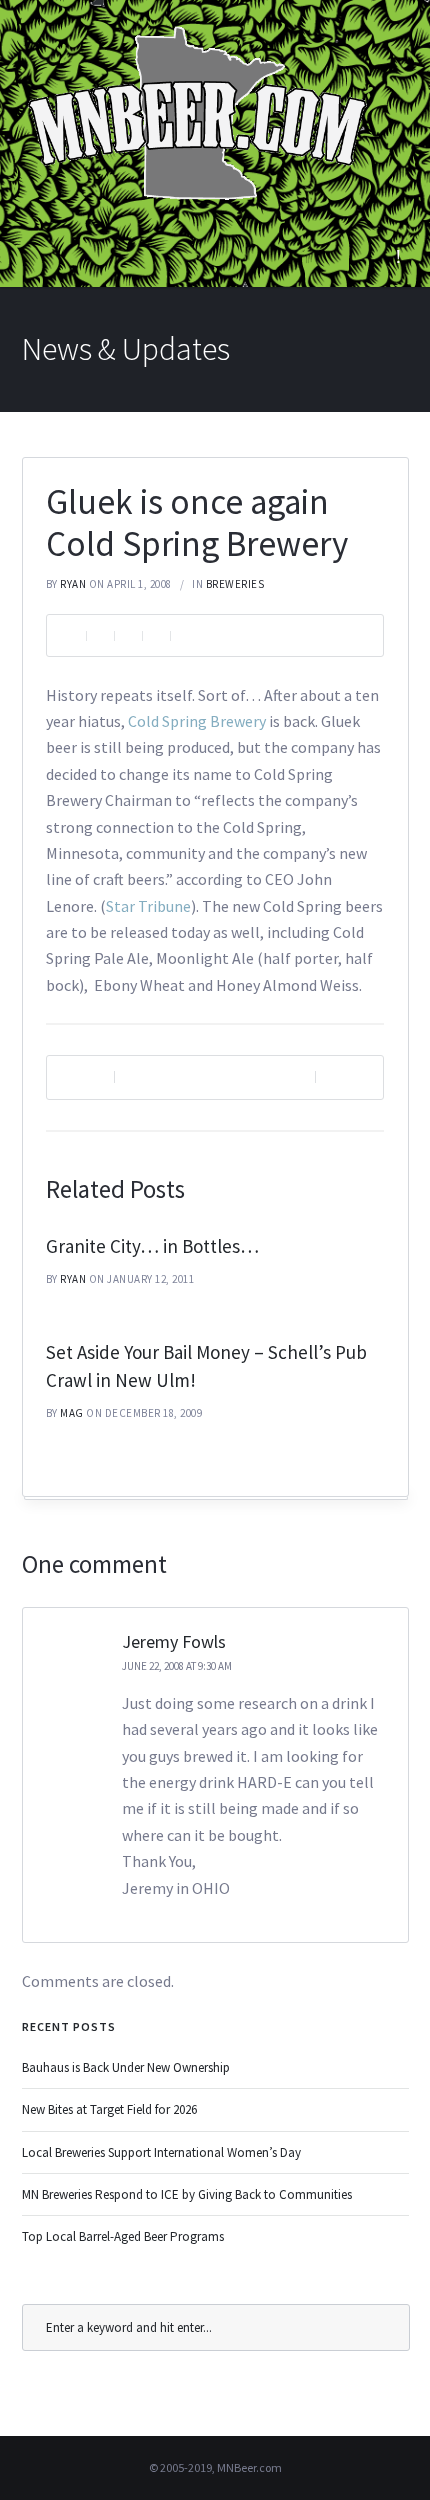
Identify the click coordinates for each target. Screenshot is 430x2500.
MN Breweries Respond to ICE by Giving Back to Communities (187, 2194)
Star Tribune (148, 906)
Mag (72, 1413)
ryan (73, 584)
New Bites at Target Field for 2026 (109, 2109)
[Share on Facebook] (100, 635)
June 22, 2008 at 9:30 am (177, 1666)
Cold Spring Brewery (197, 721)
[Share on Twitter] (128, 635)
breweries (235, 584)
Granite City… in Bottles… (152, 1246)
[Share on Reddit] (156, 635)
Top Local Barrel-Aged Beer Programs (123, 2236)
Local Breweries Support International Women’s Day (161, 2152)
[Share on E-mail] (184, 635)
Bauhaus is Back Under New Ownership (126, 2067)
